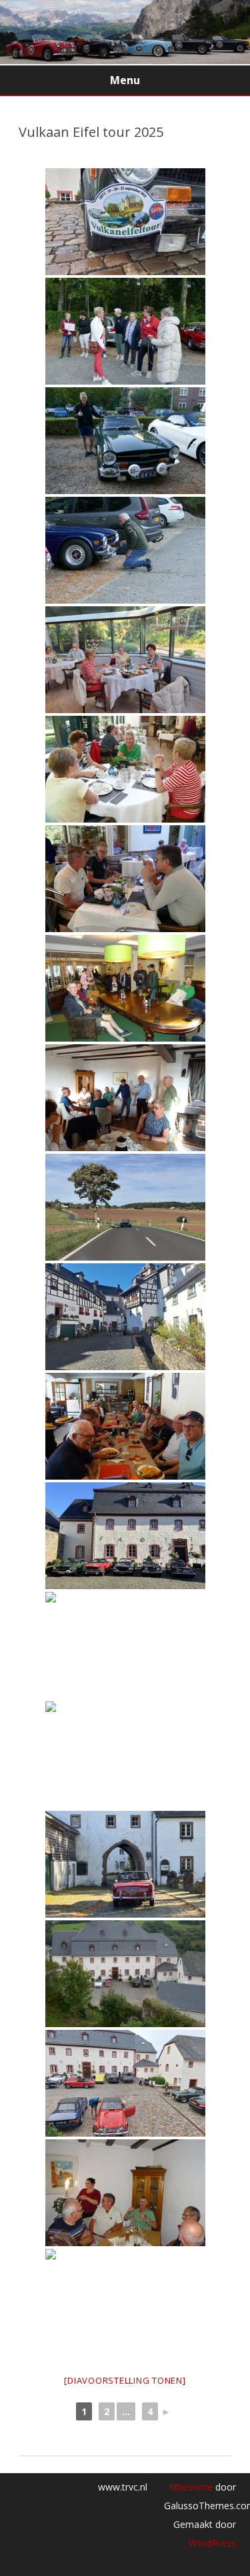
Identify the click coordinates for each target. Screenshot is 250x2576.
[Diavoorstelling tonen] (125, 2380)
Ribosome (191, 2487)
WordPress (212, 2543)
